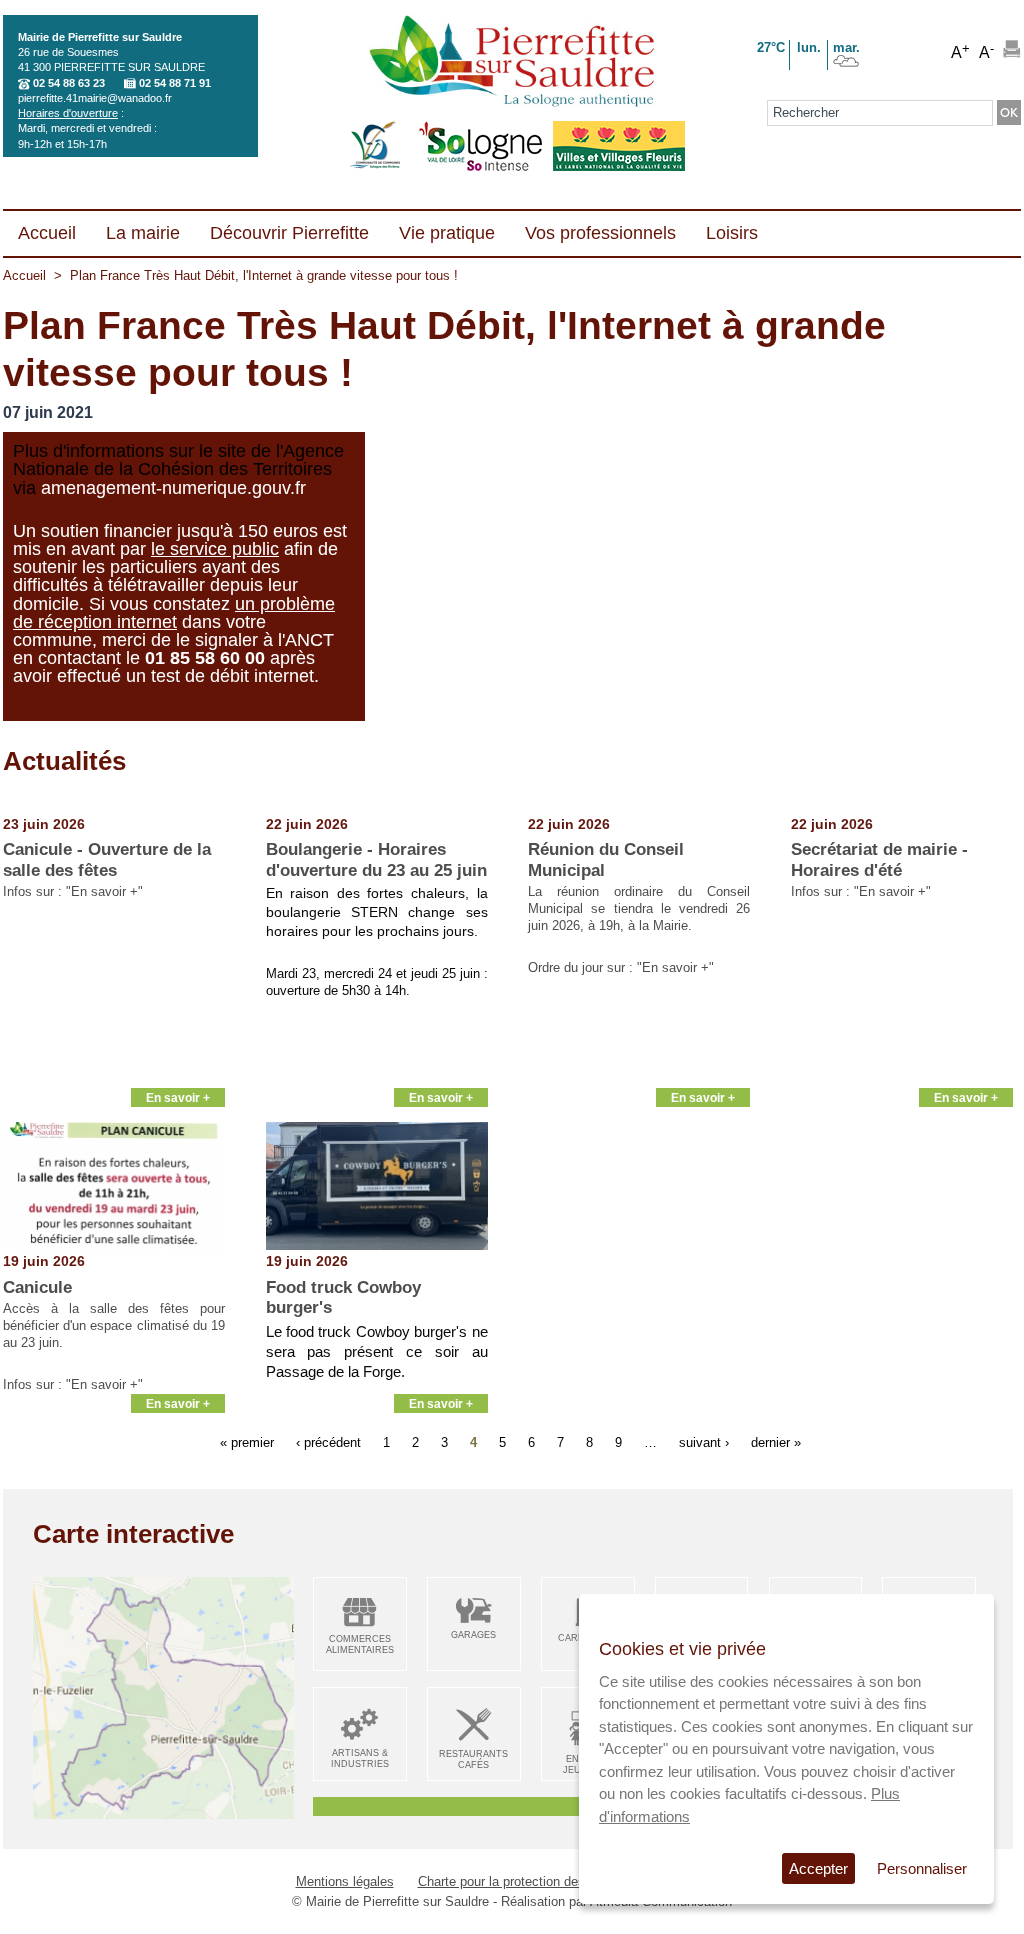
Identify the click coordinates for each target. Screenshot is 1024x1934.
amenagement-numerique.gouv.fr (173, 488)
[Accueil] (511, 63)
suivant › (704, 1442)
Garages (473, 1635)
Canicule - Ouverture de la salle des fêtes (107, 859)
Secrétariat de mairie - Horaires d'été (879, 859)
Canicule (37, 1287)
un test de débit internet (220, 676)
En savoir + (178, 1097)
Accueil (24, 275)
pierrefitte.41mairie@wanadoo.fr (95, 98)
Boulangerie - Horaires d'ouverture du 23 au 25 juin (376, 859)
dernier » (776, 1442)
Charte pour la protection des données (528, 1881)
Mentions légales (345, 1881)
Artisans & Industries (360, 1758)
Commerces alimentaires (360, 1644)
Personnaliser (922, 1868)
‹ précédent (328, 1442)
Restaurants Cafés (473, 1759)
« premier (247, 1442)
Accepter (818, 1868)
